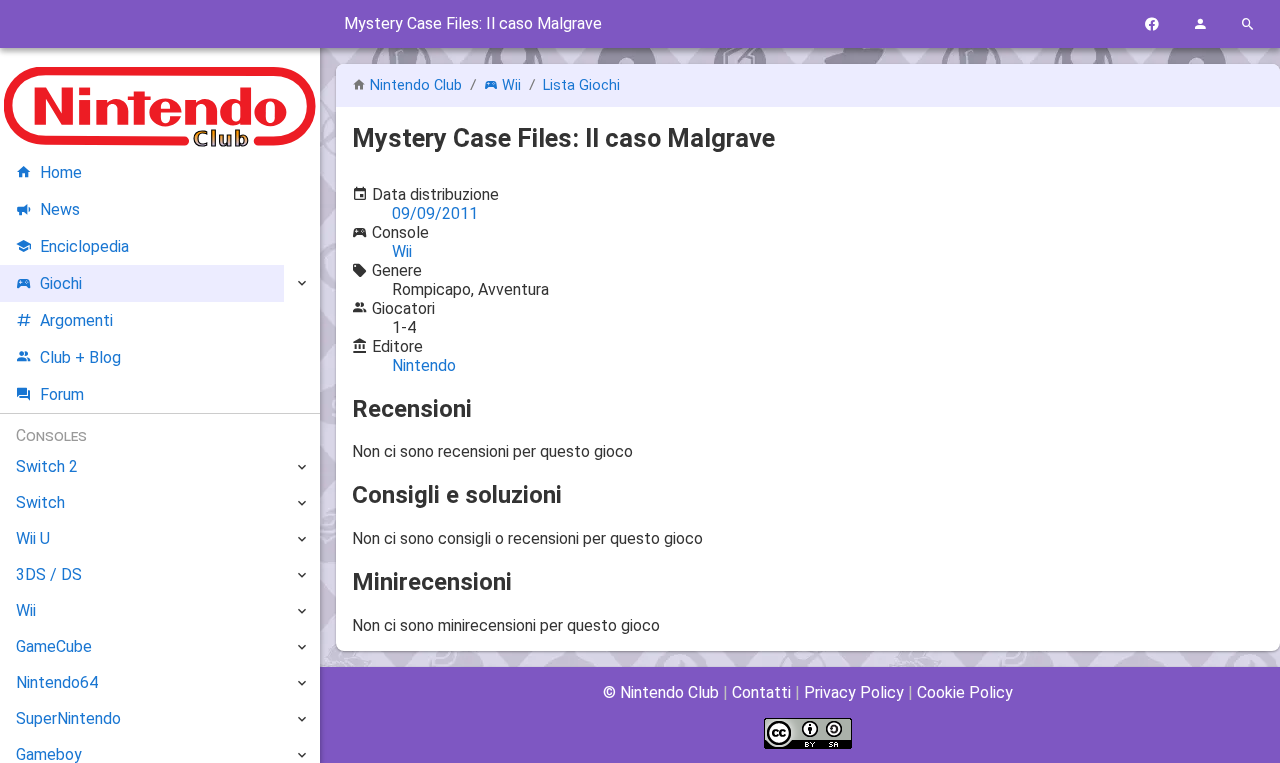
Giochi (61, 283)
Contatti (761, 692)
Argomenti (76, 320)
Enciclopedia (84, 246)
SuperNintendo (68, 718)
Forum (62, 394)
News (60, 209)
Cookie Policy (965, 692)
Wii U (33, 538)
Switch (40, 502)
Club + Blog (80, 357)
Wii (511, 85)
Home (61, 172)
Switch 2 (47, 466)
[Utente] (1200, 24)
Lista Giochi (581, 85)
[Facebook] (1152, 24)
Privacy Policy (854, 692)
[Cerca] (1248, 24)
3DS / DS (49, 574)
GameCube (54, 646)
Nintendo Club (416, 85)
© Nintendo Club (661, 692)
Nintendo (424, 365)
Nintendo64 (57, 682)
